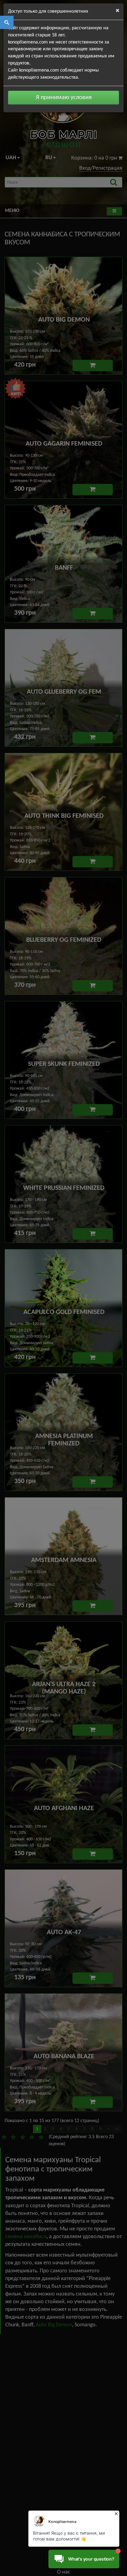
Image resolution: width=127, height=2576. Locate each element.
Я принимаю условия (64, 98)
